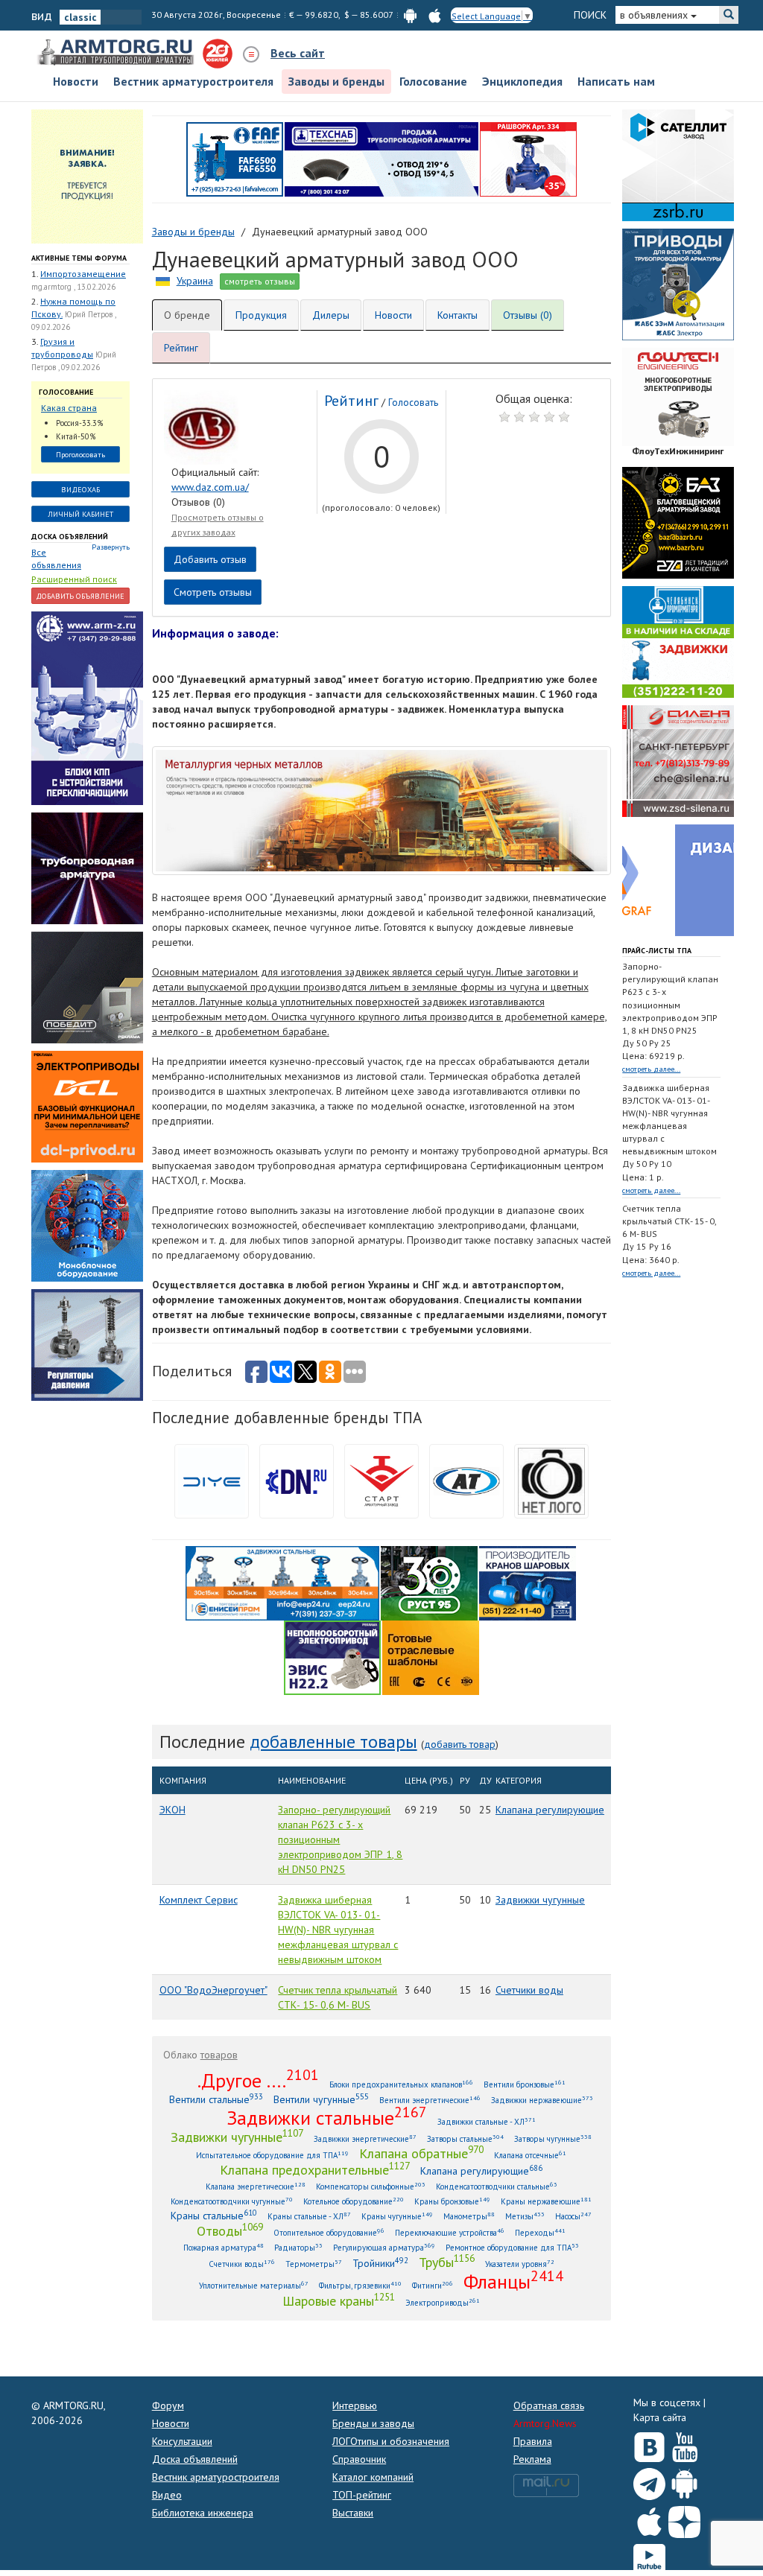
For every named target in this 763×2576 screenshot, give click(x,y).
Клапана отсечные (530, 2155)
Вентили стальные (216, 2099)
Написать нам (616, 81)
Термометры (314, 2264)
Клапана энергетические (256, 2186)
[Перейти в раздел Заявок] (87, 175)
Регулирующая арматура (384, 2247)
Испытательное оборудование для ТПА (272, 2155)
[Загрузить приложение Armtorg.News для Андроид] (684, 2481)
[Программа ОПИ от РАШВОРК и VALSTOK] (528, 158)
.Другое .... (258, 2080)
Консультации (182, 2441)
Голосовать (413, 403)
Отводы (230, 2230)
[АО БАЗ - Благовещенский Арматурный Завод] (678, 521)
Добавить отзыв (210, 559)
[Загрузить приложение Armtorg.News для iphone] (649, 2519)
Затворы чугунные (553, 2138)
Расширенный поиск (74, 579)
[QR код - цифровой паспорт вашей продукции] (431, 1656)
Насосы (573, 2216)
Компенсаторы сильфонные (371, 2186)
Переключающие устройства (450, 2232)
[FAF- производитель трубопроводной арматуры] (235, 158)
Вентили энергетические (430, 2100)
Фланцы (513, 2281)
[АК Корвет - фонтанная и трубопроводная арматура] (87, 1224)
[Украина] (163, 281)
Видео (167, 2495)
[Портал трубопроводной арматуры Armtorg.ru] (117, 53)
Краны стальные (214, 2215)
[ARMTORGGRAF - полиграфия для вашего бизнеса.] (678, 879)
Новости (76, 81)
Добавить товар (460, 1744)
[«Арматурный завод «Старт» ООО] (551, 1480)
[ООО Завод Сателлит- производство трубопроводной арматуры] (678, 164)
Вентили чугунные (321, 2099)
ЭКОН (172, 1810)
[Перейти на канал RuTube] (649, 2557)
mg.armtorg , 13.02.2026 (73, 287)
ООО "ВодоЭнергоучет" (213, 1990)
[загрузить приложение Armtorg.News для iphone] (435, 15)
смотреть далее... (651, 1069)
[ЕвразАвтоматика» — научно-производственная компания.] (332, 1656)
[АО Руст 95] (429, 1582)
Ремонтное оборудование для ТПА (512, 2247)
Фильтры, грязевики (360, 2285)
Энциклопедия (522, 81)
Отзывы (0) (528, 315)
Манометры (469, 2216)
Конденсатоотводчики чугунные (232, 2201)
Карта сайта (660, 2417)
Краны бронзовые (452, 2201)
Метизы (525, 2216)
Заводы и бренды (336, 81)
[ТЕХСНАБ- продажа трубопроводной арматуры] (381, 158)
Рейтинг (181, 348)
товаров (219, 2055)
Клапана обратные (421, 2153)
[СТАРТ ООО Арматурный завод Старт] (381, 1480)
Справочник (359, 2459)
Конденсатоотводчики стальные (497, 2186)
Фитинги (433, 2285)
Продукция (261, 315)
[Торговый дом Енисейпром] (282, 1582)
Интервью (355, 2405)
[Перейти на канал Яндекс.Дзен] (684, 2519)
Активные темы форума (79, 258)
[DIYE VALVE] (212, 1480)
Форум (168, 2405)
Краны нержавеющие (546, 2201)
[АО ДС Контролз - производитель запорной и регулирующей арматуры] (87, 867)
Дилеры (331, 315)
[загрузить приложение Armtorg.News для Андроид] (410, 15)
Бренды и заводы (373, 2423)
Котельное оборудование (354, 2201)
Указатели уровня (520, 2264)
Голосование (433, 81)
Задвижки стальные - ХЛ (487, 2121)
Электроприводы (443, 2302)
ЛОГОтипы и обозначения (391, 2441)
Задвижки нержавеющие (542, 2100)
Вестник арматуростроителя (193, 81)
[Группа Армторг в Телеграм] (649, 2481)
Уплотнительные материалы (254, 2285)
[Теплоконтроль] (87, 1343)
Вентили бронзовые (525, 2084)
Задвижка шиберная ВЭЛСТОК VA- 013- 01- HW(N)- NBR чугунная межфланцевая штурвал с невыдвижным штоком (338, 1930)
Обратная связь (549, 2405)
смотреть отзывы (260, 281)
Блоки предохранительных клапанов (401, 2084)
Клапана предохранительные (315, 2169)
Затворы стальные (465, 2138)
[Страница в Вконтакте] (649, 2443)
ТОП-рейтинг (362, 2495)
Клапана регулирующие (550, 1810)
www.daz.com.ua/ (210, 487)
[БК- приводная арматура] (87, 1105)
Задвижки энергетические (365, 2138)
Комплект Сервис (199, 1900)
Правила (533, 2441)
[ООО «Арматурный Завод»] (87, 707)
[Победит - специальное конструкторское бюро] (87, 986)
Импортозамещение (83, 274)
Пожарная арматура (224, 2247)
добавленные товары (333, 1742)
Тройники (380, 2263)
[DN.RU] (297, 1480)
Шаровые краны (339, 2300)
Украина (195, 281)
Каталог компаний (373, 2477)
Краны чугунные (397, 2216)
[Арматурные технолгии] (466, 1480)
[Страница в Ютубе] (684, 2443)
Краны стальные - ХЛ (309, 2216)
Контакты (458, 315)
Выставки (353, 2513)
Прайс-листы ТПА (657, 951)
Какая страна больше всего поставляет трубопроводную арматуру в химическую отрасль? (77, 408)
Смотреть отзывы (213, 592)
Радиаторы (298, 2247)
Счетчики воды (529, 1990)
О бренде (187, 315)
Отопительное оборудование (329, 2232)
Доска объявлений (70, 537)
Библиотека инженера (203, 2513)
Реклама (532, 2459)
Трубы (447, 2262)
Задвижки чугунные (540, 1900)
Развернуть (111, 547)
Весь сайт (298, 53)
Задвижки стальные (327, 2117)
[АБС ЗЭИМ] (678, 283)
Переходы (540, 2232)
